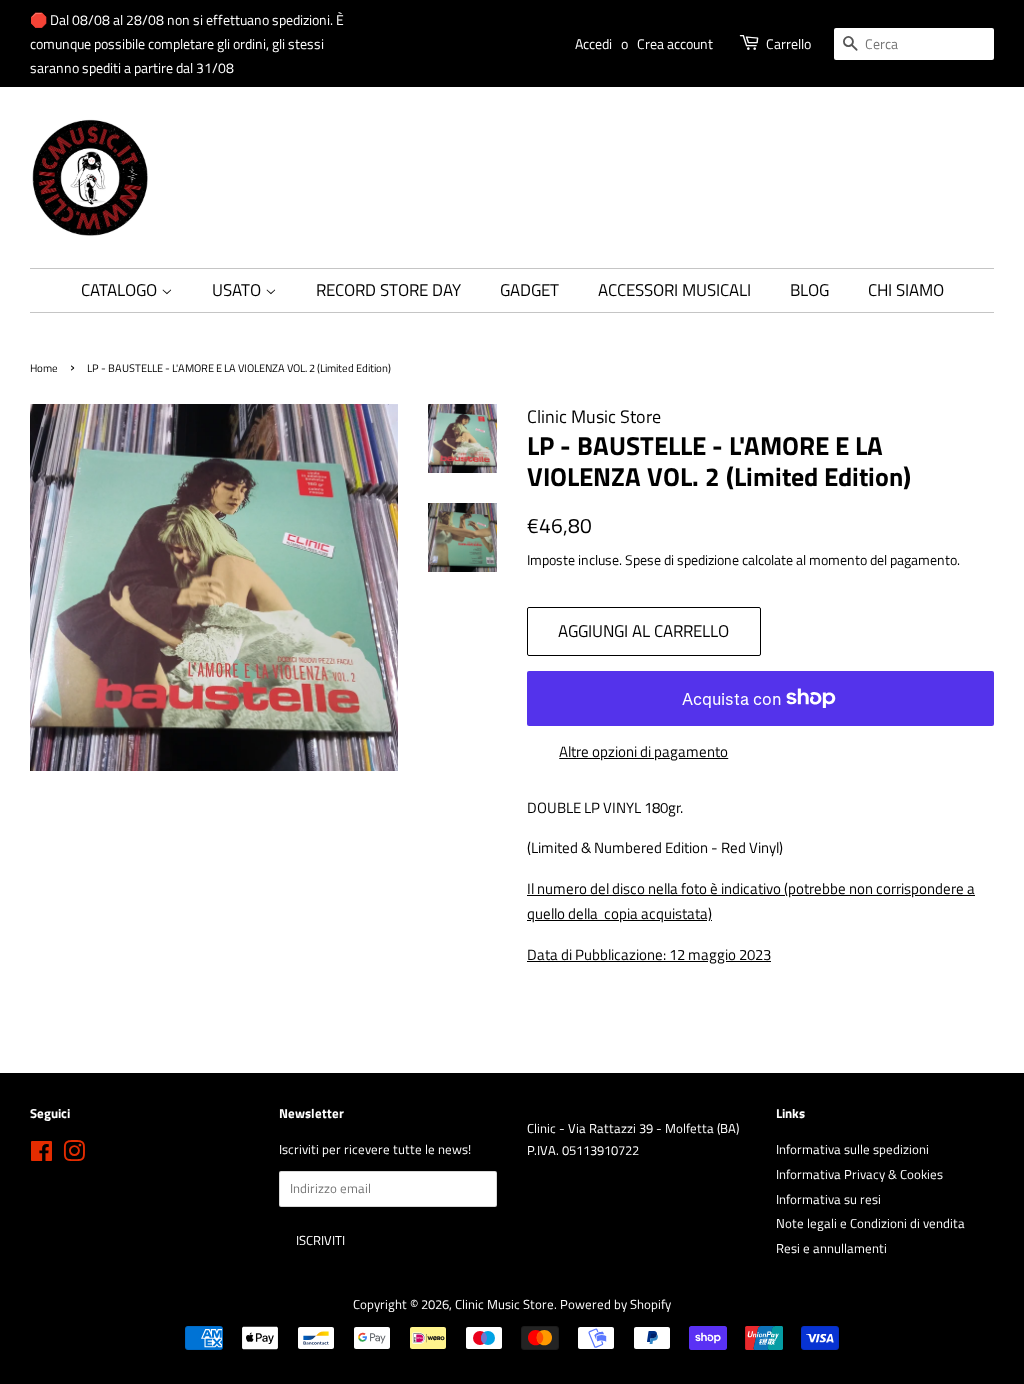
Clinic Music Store (504, 1304)
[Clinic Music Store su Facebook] (41, 1155)
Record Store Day (388, 290)
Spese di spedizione (682, 559)
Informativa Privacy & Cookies (859, 1174)
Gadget (529, 290)
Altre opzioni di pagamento (643, 751)
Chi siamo (906, 290)
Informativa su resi (828, 1199)
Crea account (675, 43)
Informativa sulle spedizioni (852, 1149)
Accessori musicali (674, 290)
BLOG (809, 290)
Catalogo (121, 290)
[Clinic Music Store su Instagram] (74, 1155)
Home (44, 367)
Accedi (593, 43)
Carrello (788, 43)
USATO (238, 290)
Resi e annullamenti (831, 1248)
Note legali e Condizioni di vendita (870, 1223)
